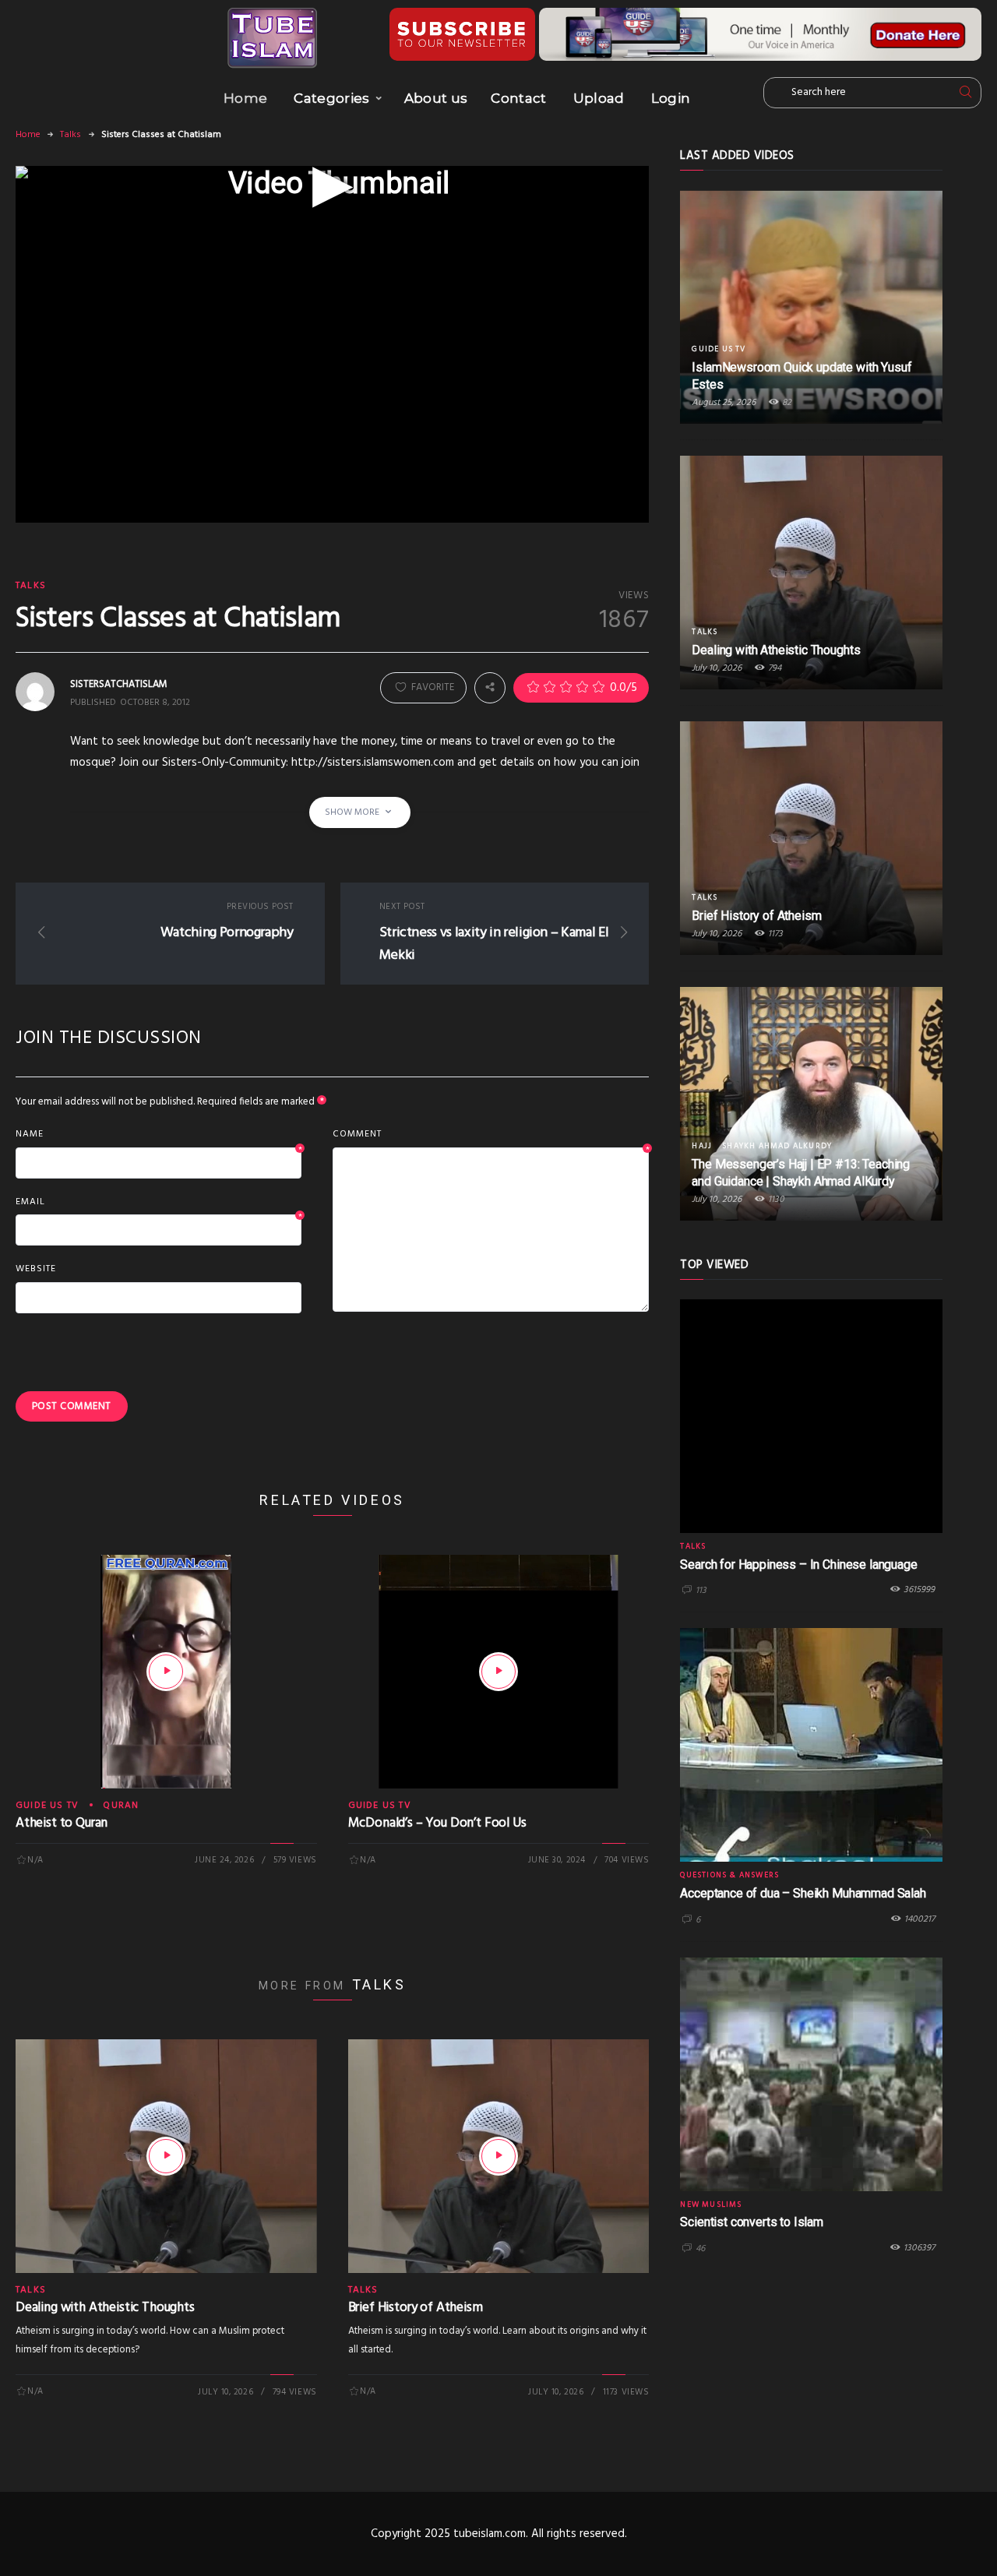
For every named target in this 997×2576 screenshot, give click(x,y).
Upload (599, 98)
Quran (121, 1806)
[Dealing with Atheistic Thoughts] (166, 2156)
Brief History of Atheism (416, 2308)
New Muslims (711, 2204)
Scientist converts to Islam (752, 2222)
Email (159, 1203)
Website (36, 1269)
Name (159, 1135)
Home (245, 98)
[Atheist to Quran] (166, 1672)
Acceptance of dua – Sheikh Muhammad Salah (803, 1893)
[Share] (490, 688)
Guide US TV (47, 1806)
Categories (331, 98)
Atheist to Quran (62, 1823)
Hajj (702, 1146)
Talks (70, 135)
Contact (518, 98)
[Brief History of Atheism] (498, 2156)
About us (436, 98)
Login (671, 98)
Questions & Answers (729, 1875)
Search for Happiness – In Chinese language (798, 1565)
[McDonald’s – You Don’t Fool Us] (498, 1672)
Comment (491, 1135)
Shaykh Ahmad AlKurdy (777, 1146)
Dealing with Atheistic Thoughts (105, 2308)
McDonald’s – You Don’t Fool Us (437, 1823)
